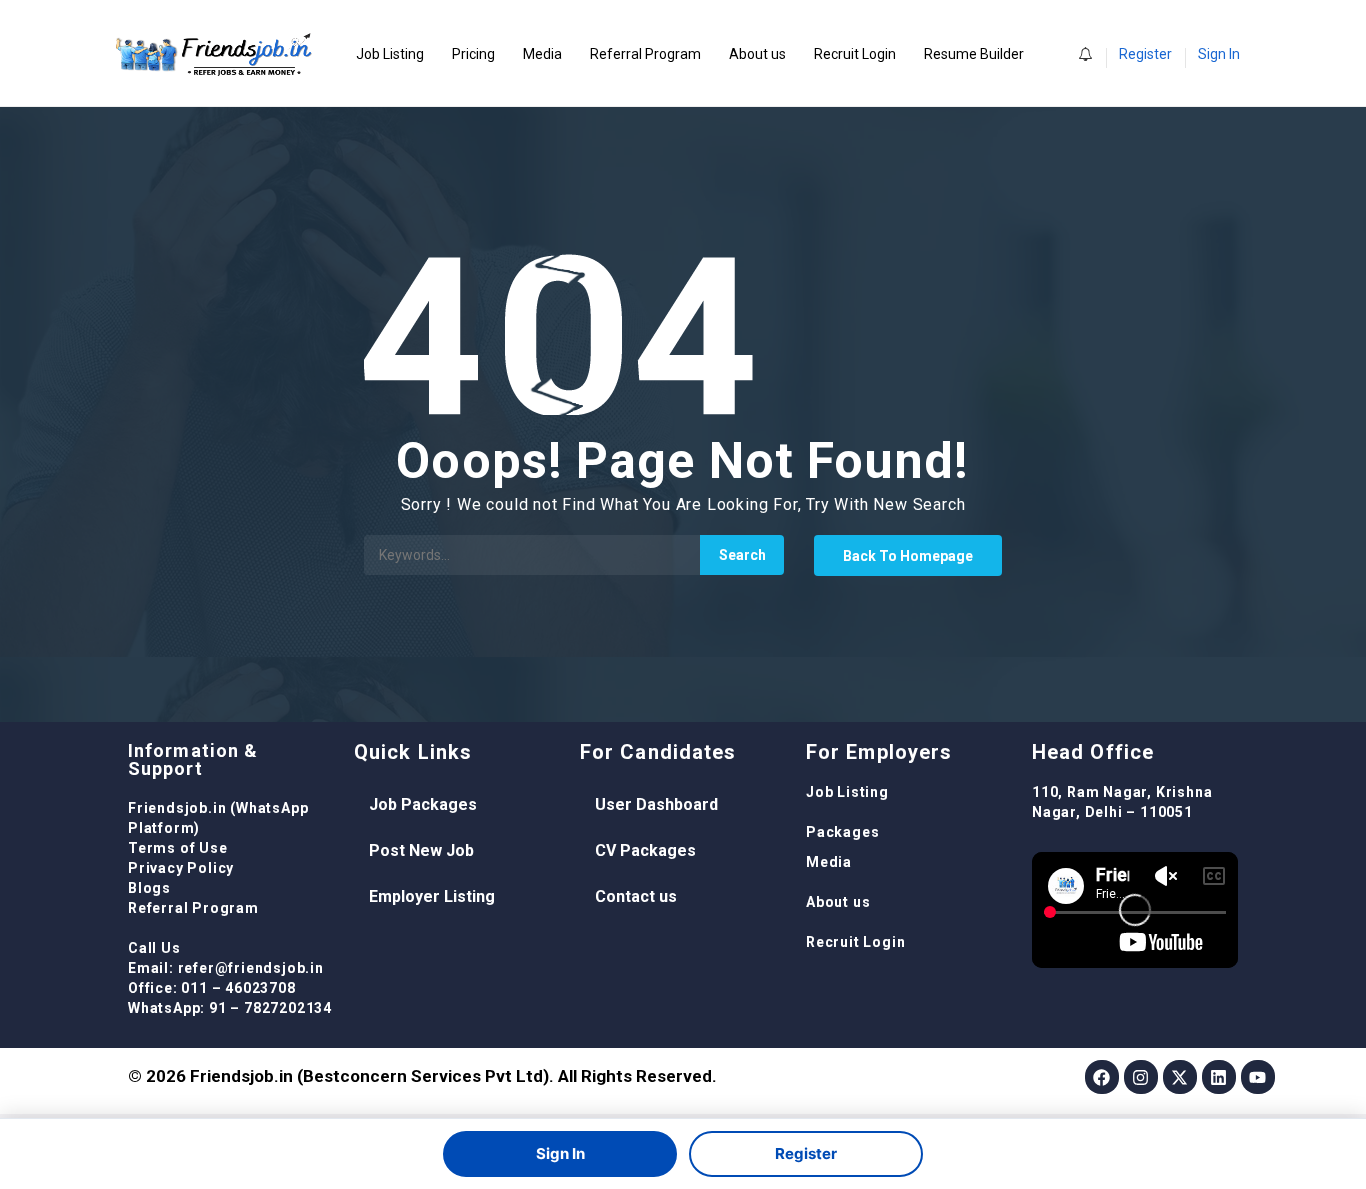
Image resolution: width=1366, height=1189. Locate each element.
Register (1145, 54)
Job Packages (423, 804)
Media (542, 54)
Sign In (1219, 54)
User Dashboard (656, 804)
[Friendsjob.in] (228, 53)
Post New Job (421, 850)
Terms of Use (178, 848)
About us (757, 54)
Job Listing (390, 54)
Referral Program (645, 54)
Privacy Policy (181, 868)
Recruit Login (855, 54)
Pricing (473, 54)
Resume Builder (974, 54)
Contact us (636, 896)
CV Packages (645, 850)
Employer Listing (432, 896)
